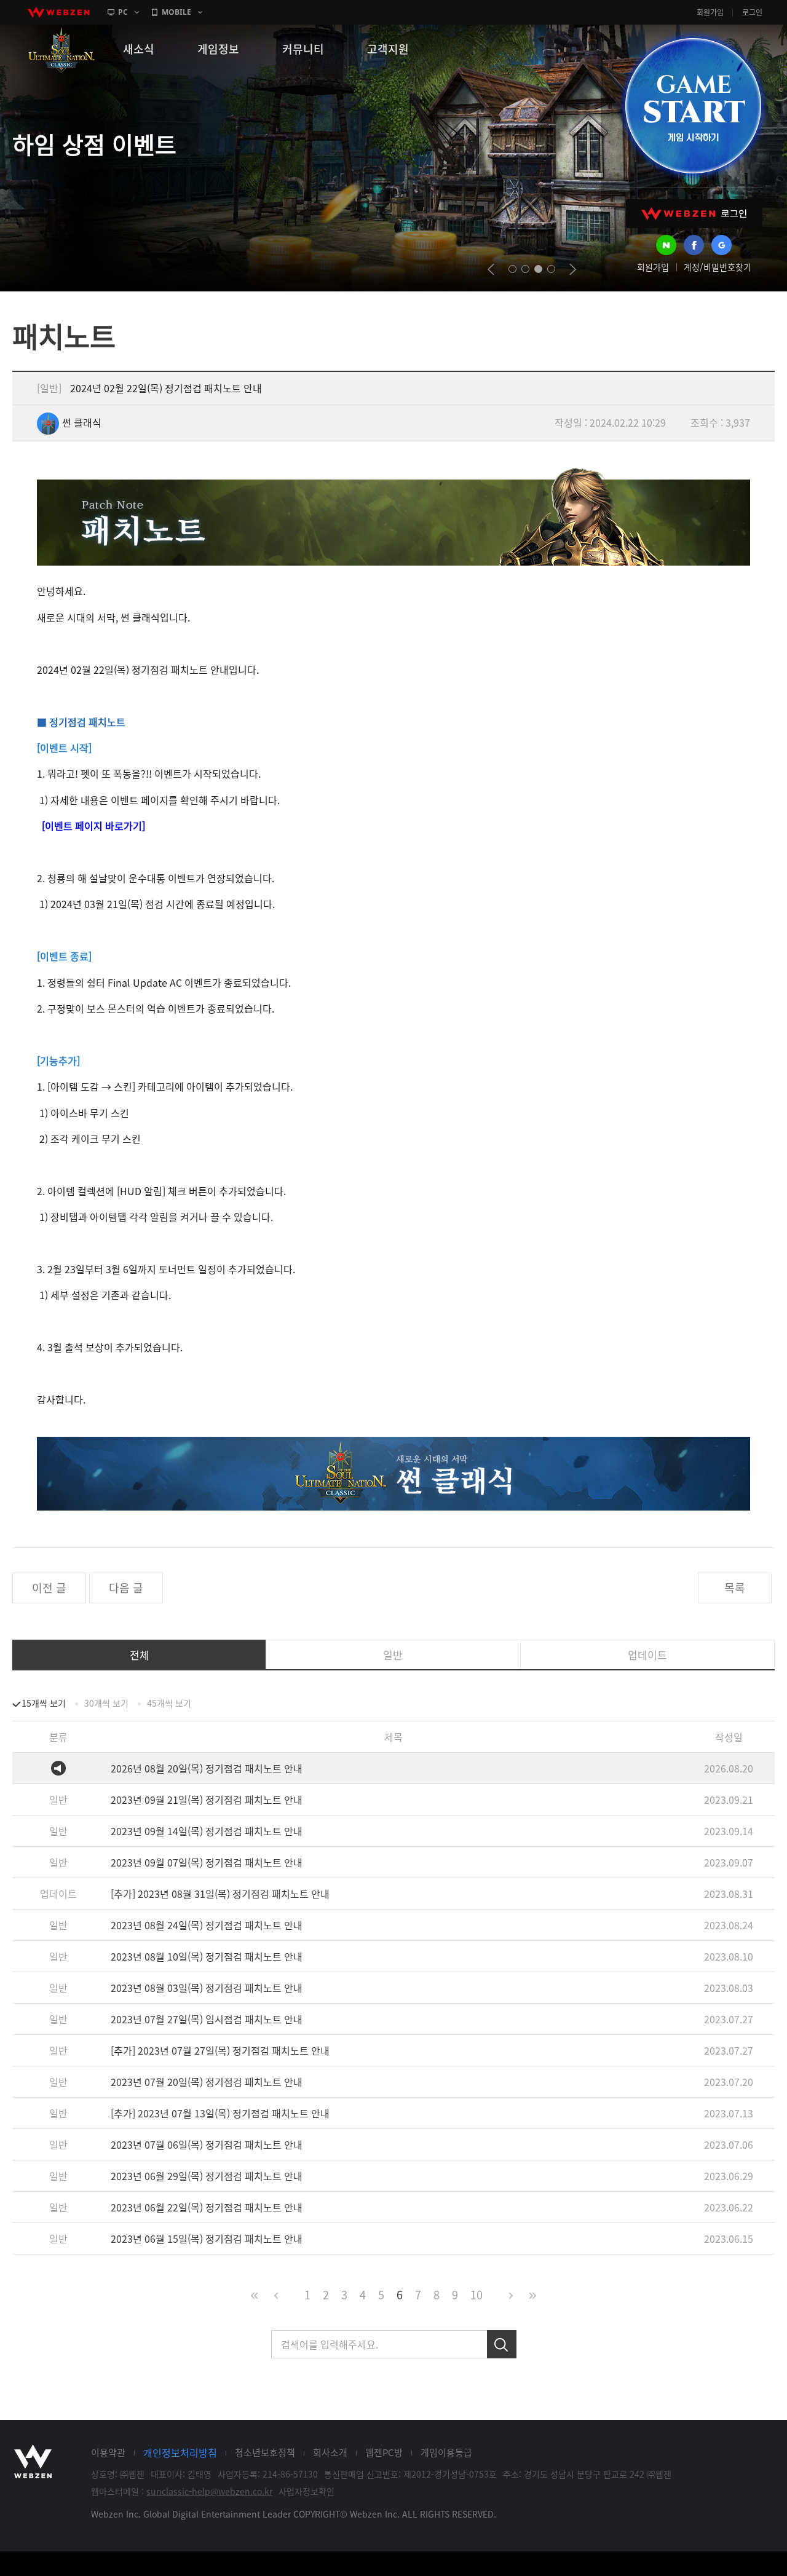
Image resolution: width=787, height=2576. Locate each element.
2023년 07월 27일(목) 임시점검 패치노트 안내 (207, 2019)
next (573, 269)
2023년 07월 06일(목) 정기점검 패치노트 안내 (207, 2144)
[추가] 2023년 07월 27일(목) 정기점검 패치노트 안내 (220, 2050)
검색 (502, 2344)
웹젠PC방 (384, 2452)
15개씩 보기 (44, 1703)
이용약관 (108, 2452)
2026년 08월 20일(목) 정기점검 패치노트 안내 (207, 1768)
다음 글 (126, 1588)
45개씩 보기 (169, 1703)
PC (123, 12)
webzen (58, 12)
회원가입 (710, 12)
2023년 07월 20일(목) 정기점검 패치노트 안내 (207, 2082)
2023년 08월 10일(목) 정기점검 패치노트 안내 (207, 1956)
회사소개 (330, 2452)
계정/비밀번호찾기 (718, 267)
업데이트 (647, 1655)
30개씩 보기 (106, 1703)
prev (491, 269)
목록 (735, 1588)
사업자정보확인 (306, 2491)
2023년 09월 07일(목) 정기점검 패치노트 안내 (207, 1862)
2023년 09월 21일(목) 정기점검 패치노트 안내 (207, 1800)
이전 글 (49, 1588)
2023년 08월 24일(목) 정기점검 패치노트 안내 (207, 1925)
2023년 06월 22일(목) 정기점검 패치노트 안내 (207, 2207)
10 (477, 2295)
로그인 (752, 12)
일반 (393, 1655)
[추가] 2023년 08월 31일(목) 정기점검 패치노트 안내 (220, 1894)
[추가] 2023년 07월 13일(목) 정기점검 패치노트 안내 (220, 2113)
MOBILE (176, 12)
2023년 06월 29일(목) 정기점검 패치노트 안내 (207, 2176)
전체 (140, 1655)
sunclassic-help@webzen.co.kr (209, 2491)
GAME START (693, 106)
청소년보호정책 (265, 2452)
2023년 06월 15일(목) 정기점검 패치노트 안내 (207, 2238)
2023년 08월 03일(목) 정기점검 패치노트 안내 (207, 1988)
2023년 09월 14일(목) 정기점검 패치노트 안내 (207, 1831)
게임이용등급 (446, 2452)
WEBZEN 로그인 (694, 214)
